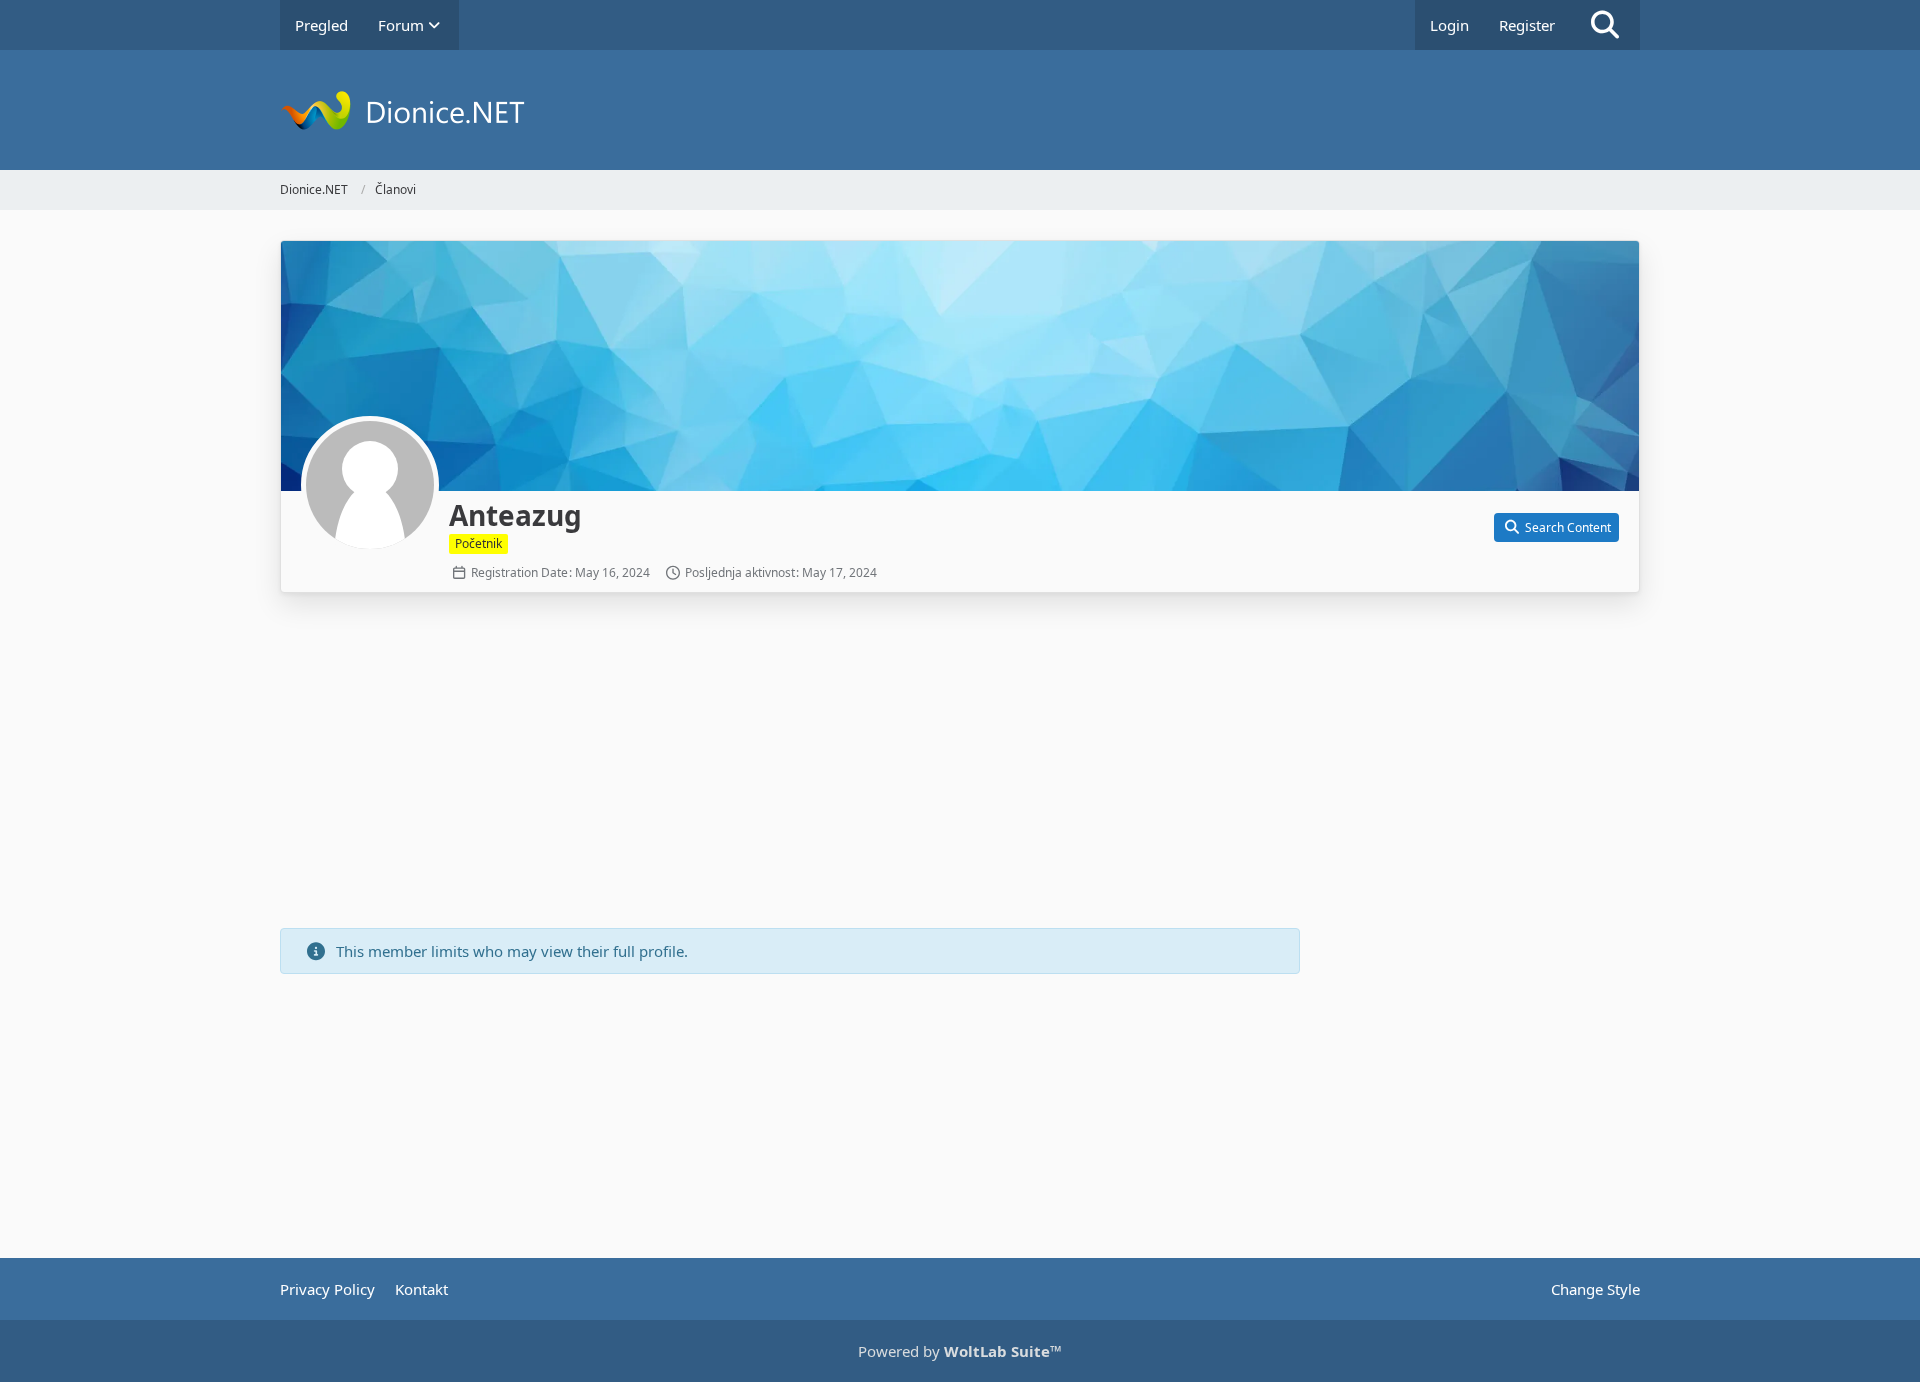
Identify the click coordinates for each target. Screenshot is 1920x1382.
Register (1527, 25)
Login (1449, 25)
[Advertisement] (790, 763)
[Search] (1605, 25)
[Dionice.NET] (960, 110)
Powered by (960, 1351)
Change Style (1595, 1289)
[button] (1556, 528)
